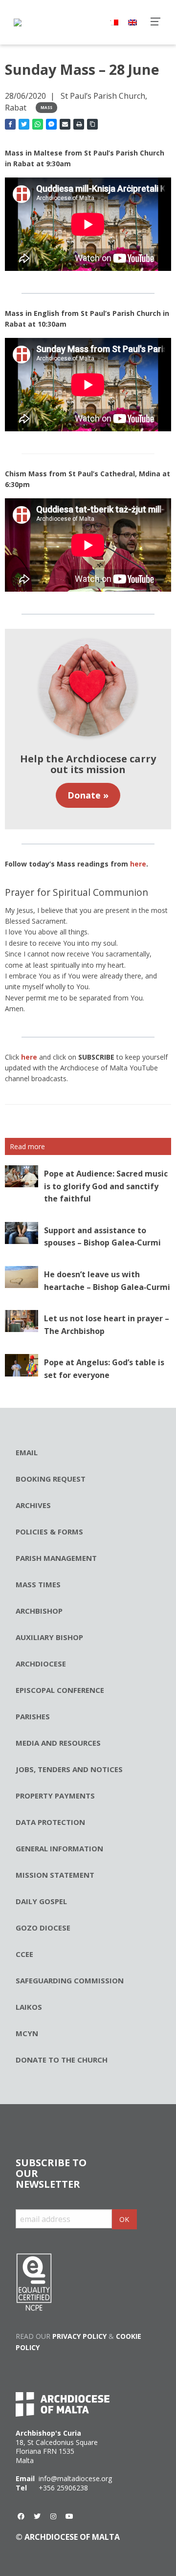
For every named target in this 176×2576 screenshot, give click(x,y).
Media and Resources (58, 1743)
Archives (33, 1505)
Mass (46, 107)
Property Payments (55, 1796)
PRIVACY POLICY (79, 2336)
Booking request (51, 1479)
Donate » (88, 795)
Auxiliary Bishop (49, 1637)
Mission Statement (55, 1875)
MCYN (27, 2033)
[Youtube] (69, 2516)
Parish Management (56, 1558)
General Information (59, 1848)
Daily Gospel (41, 1901)
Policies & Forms (49, 1532)
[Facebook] (21, 2516)
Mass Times (38, 1584)
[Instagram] (53, 2516)
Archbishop (39, 1611)
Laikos (29, 2007)
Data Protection (50, 1822)
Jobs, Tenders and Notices (69, 1769)
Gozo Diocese (43, 1928)
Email (27, 1452)
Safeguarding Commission (70, 1980)
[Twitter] (37, 2516)
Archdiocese (41, 1664)
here (138, 864)
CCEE (24, 1954)
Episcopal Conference (60, 1690)
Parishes (33, 1716)
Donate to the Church (62, 2060)
